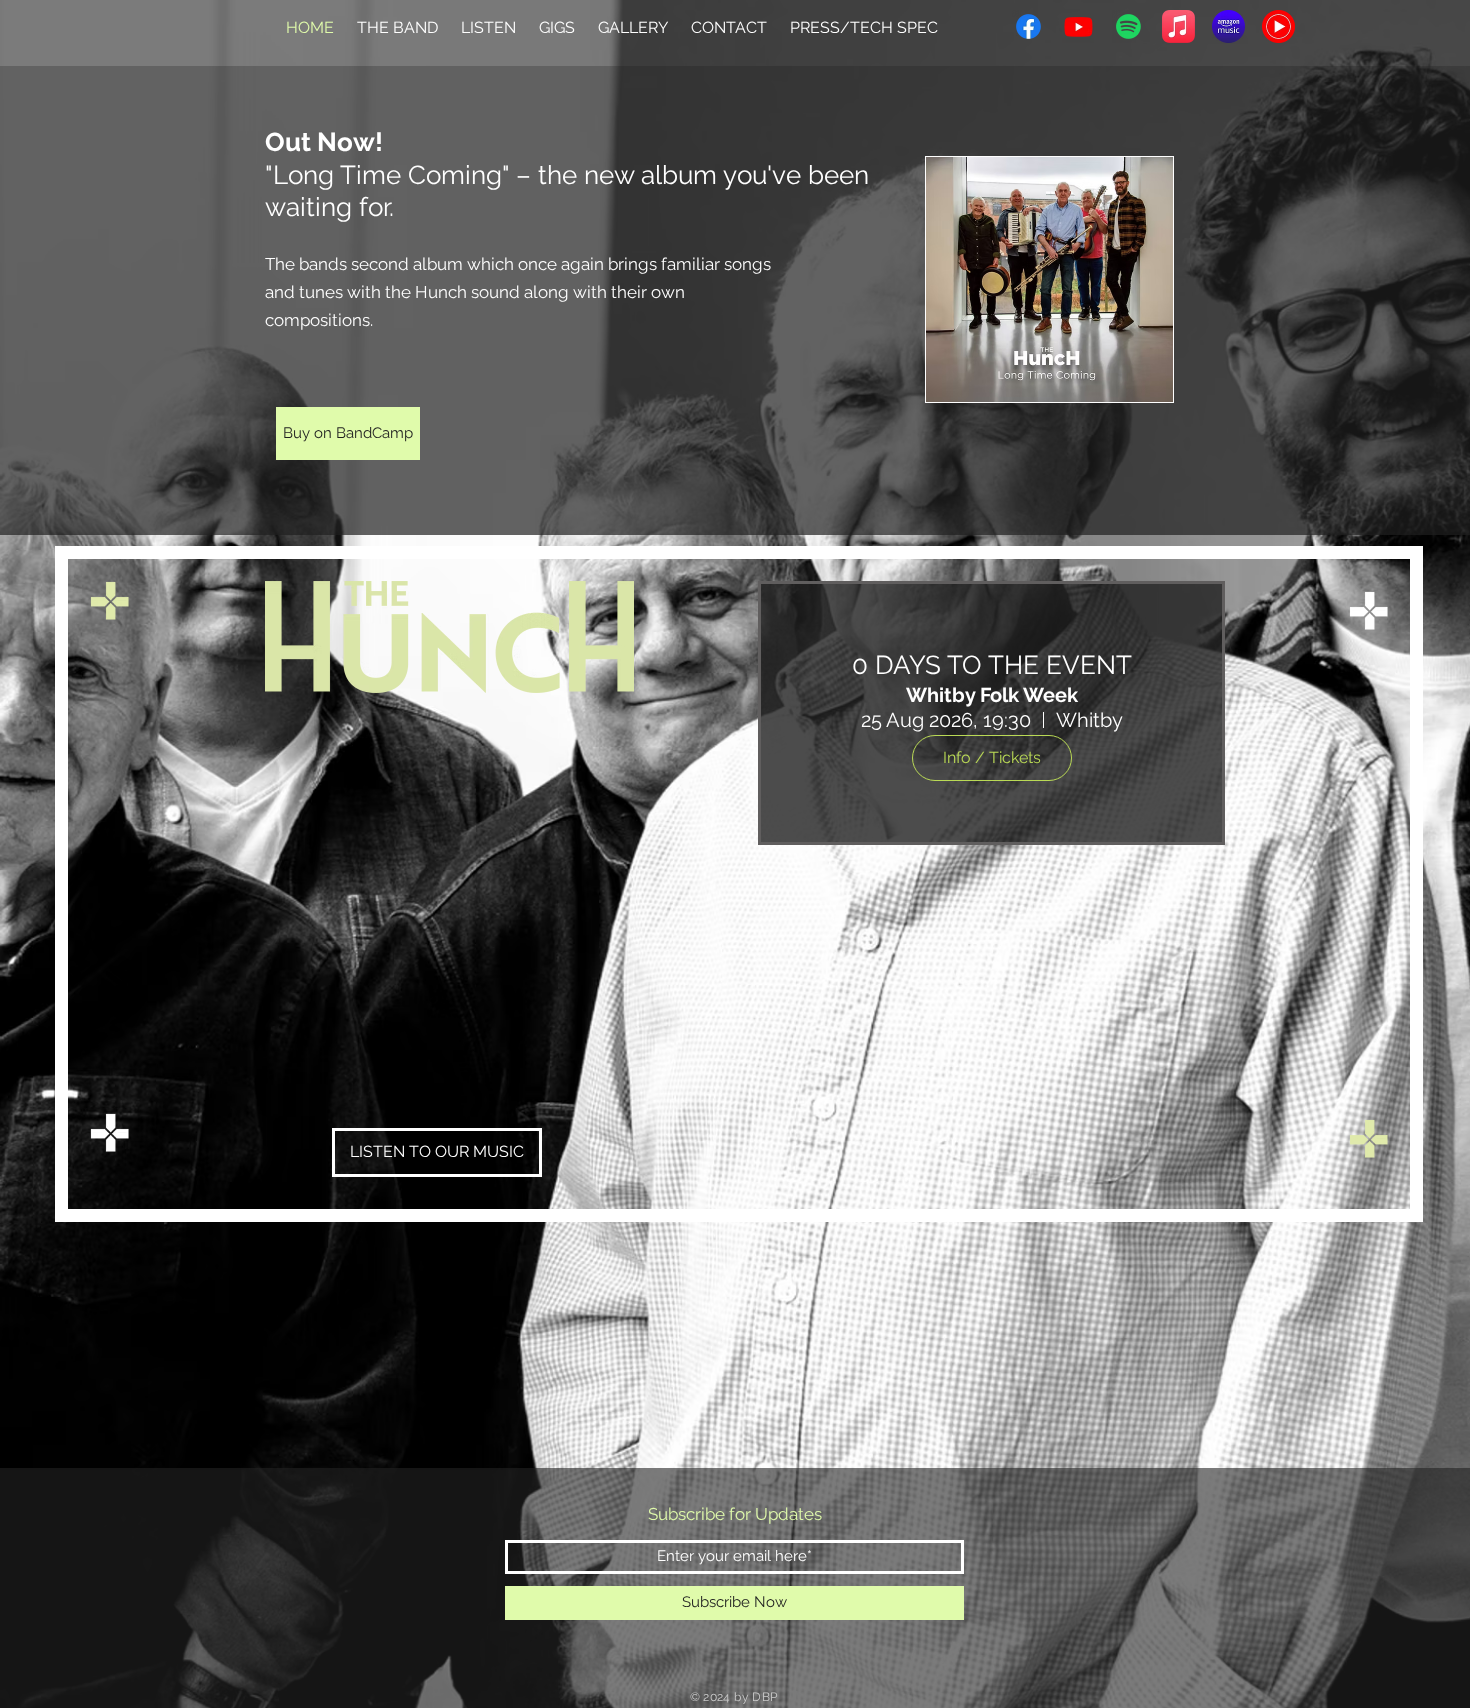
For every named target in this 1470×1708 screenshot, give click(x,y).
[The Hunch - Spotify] (1128, 26)
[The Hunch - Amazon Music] (1228, 26)
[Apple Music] (1178, 26)
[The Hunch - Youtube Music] (1278, 26)
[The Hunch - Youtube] (1078, 26)
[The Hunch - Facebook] (1028, 26)
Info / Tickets (992, 757)
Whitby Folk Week (992, 695)
